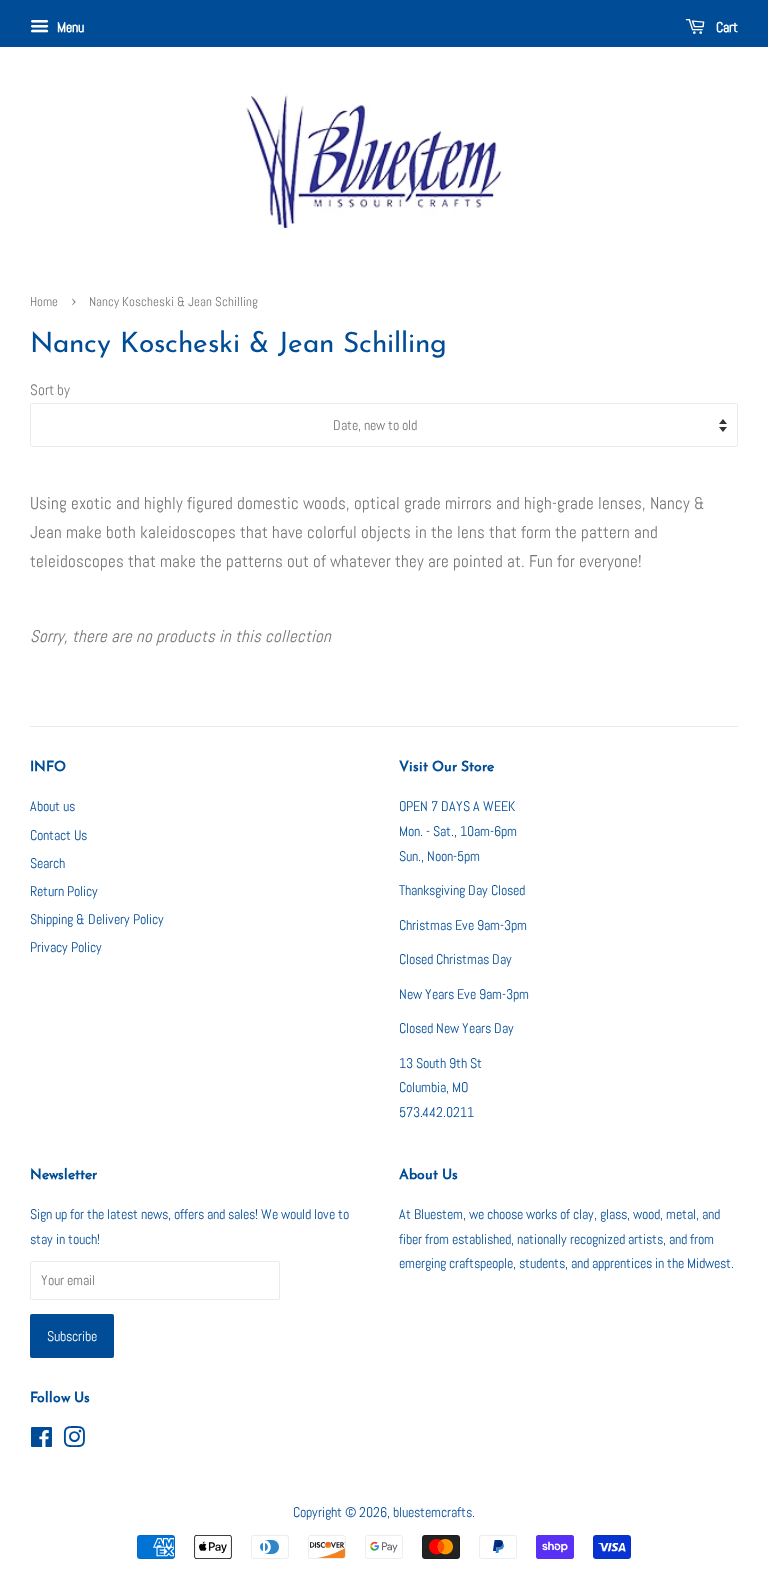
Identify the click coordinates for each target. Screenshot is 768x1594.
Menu (69, 27)
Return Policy (64, 891)
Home (44, 302)
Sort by (50, 390)
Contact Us (58, 835)
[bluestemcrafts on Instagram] (74, 1441)
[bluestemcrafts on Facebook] (41, 1441)
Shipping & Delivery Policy (97, 919)
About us (52, 806)
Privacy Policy (66, 947)
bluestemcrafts (432, 1512)
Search (47, 863)
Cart (725, 27)
